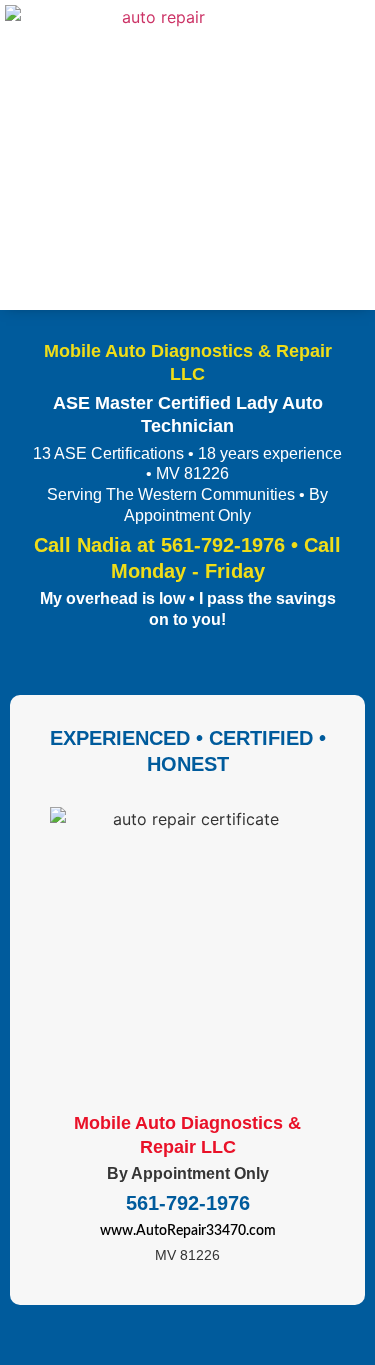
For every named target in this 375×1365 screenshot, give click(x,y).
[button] (356, 155)
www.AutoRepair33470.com (188, 1231)
